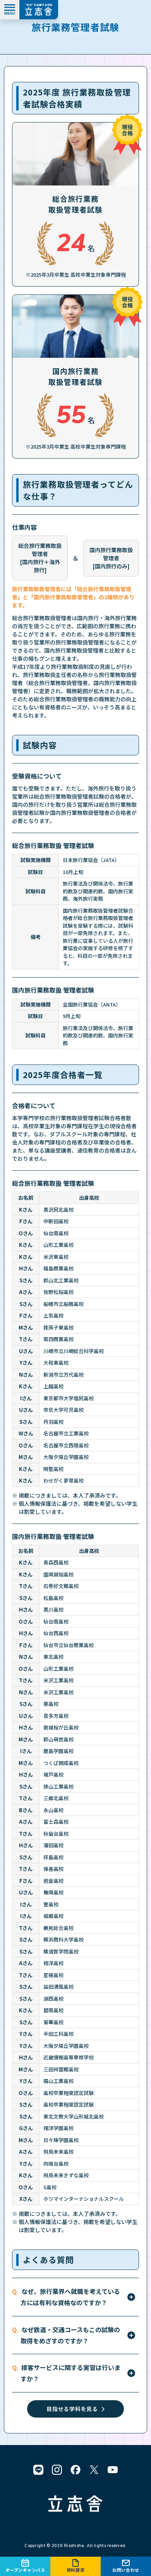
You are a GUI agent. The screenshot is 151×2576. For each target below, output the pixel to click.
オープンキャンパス (25, 2570)
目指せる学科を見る (72, 2409)
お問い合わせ (126, 2570)
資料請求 (75, 2570)
